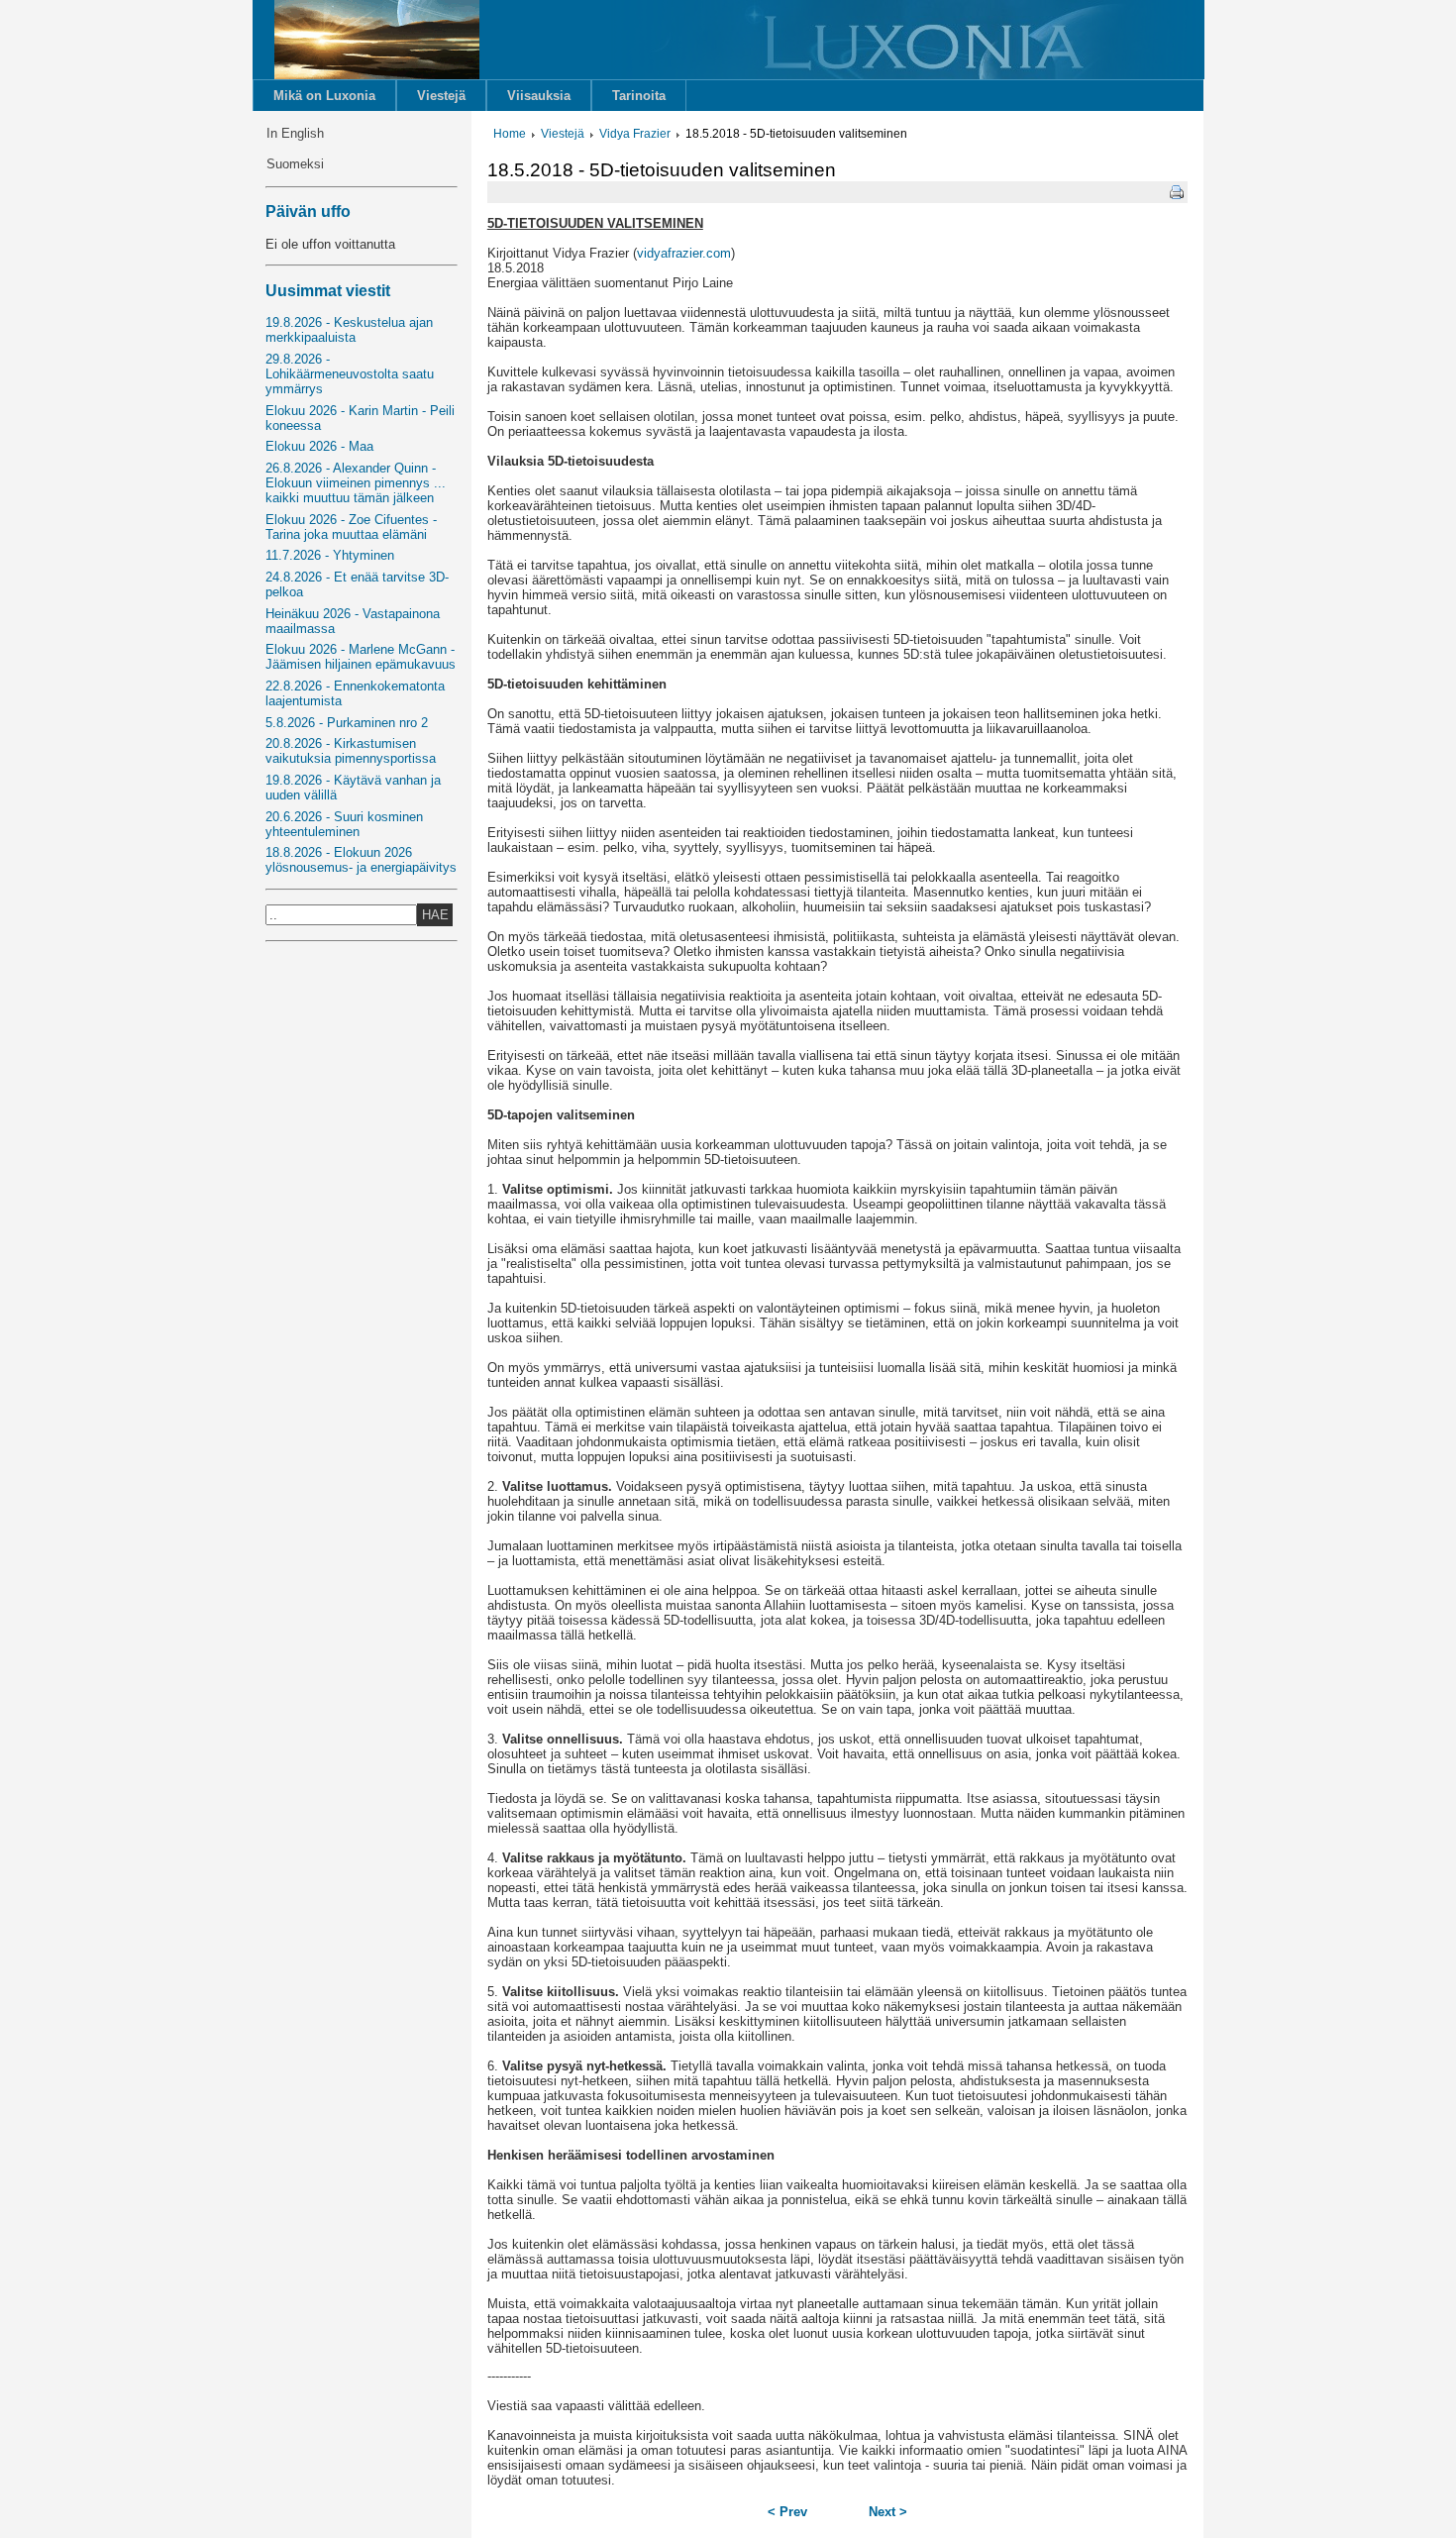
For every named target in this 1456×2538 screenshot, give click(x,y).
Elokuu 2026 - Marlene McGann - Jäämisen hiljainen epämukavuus (361, 657)
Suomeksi (295, 164)
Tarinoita (639, 96)
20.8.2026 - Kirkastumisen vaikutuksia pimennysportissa (351, 751)
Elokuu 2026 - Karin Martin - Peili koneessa (360, 418)
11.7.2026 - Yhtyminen (330, 555)
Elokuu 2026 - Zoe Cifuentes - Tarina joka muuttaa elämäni (351, 527)
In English (295, 133)
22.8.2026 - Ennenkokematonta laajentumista (355, 693)
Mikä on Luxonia (324, 96)
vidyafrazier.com (684, 253)
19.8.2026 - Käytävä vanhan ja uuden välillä (353, 788)
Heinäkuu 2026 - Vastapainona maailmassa (353, 621)
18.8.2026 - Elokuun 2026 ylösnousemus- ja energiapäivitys (361, 860)
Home (510, 134)
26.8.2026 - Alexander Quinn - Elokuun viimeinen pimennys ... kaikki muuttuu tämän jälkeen (356, 483)
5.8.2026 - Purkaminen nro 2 (347, 723)
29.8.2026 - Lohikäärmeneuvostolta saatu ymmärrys (350, 374)
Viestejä (441, 96)
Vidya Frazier (635, 134)
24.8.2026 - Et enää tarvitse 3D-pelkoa (357, 584)
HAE (435, 915)
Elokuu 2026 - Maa (319, 446)
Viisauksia (539, 96)
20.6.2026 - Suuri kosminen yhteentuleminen (344, 824)
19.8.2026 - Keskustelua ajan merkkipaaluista (349, 330)
